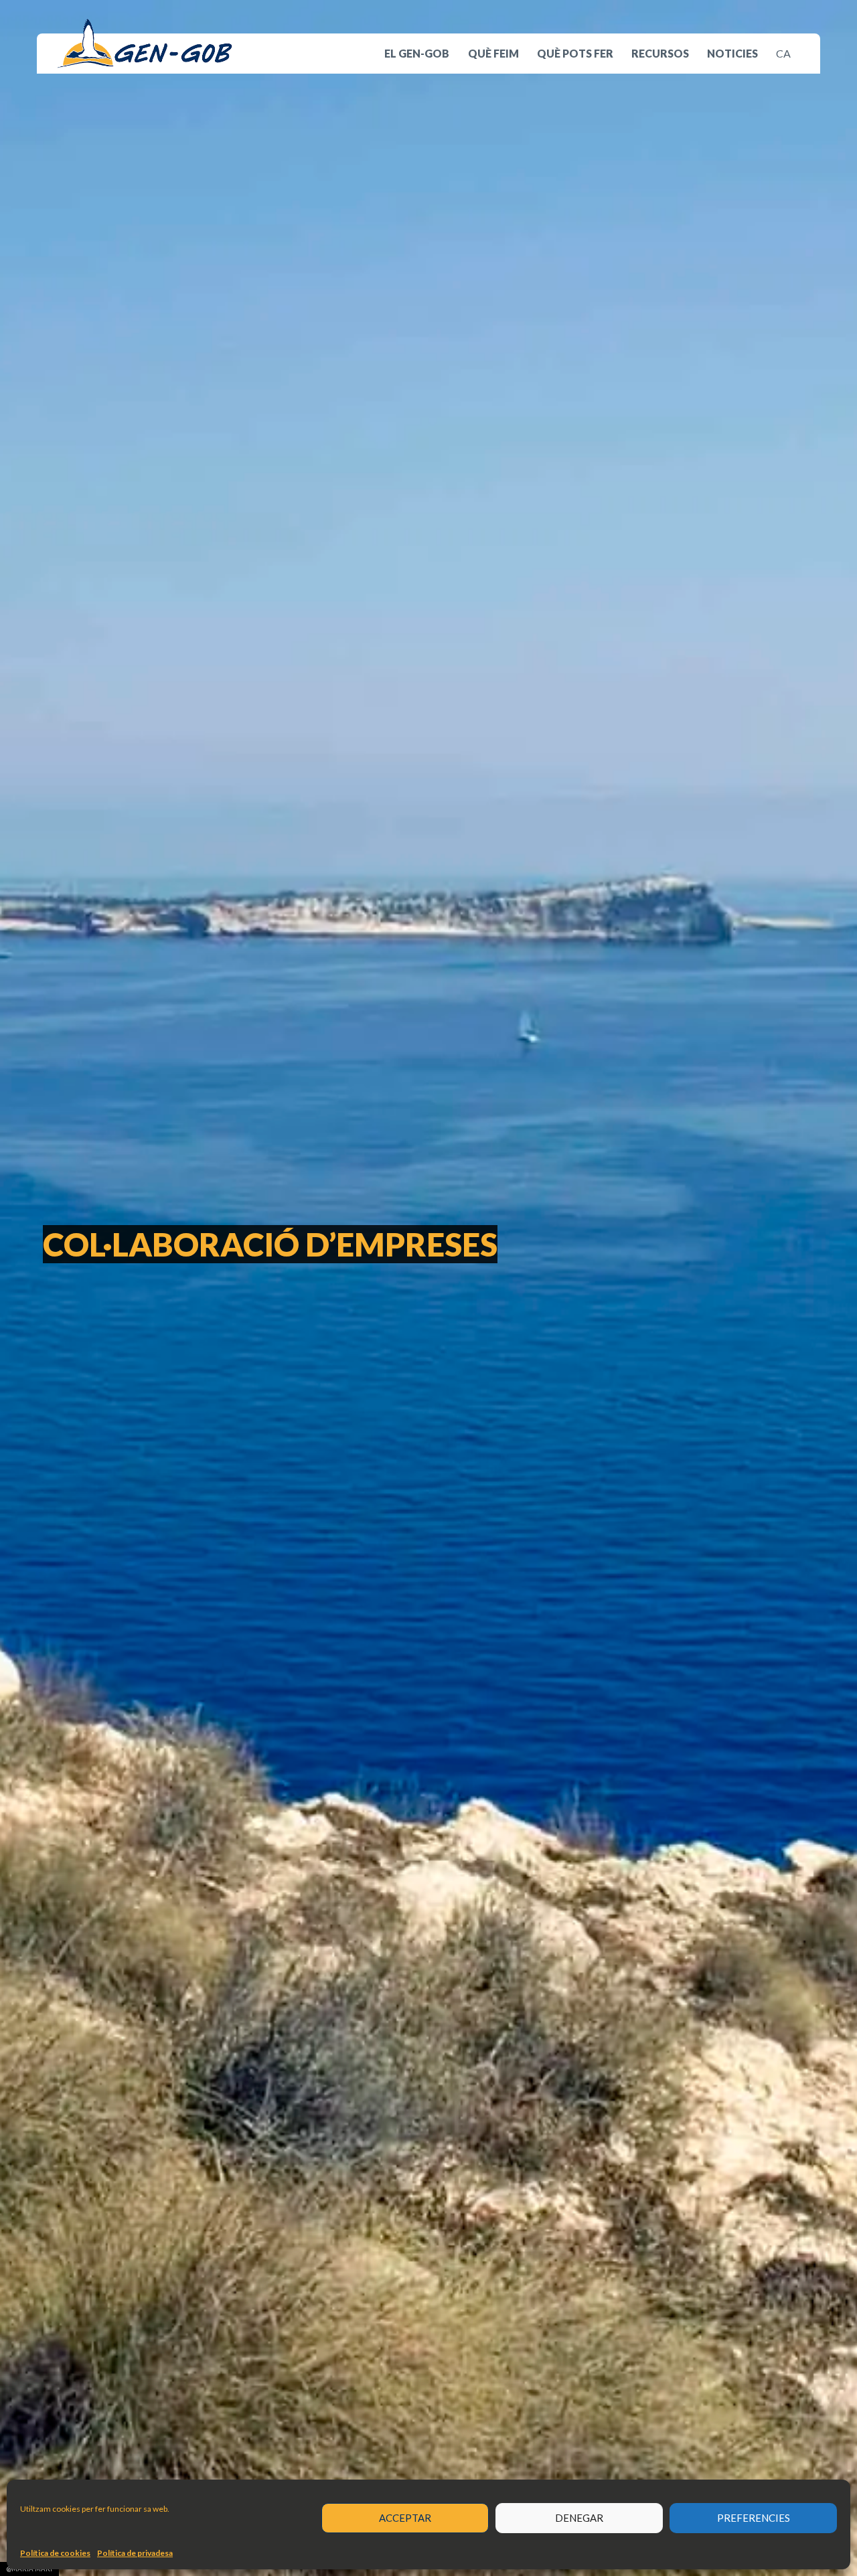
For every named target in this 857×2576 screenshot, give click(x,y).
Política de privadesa (135, 2553)
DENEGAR (579, 2518)
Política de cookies (55, 2553)
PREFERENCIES (754, 2518)
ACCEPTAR (405, 2518)
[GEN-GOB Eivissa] (145, 43)
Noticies (732, 53)
